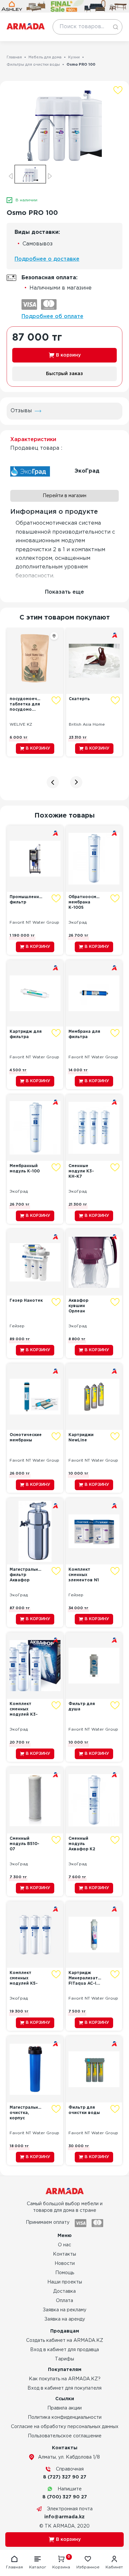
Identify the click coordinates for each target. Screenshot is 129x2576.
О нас (64, 2245)
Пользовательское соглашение (65, 2436)
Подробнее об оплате (52, 317)
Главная (14, 57)
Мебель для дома (45, 57)
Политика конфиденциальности (65, 2417)
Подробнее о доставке (47, 259)
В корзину (68, 355)
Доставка (64, 2291)
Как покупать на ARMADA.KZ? (65, 2379)
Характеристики (33, 440)
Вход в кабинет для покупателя (64, 2388)
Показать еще (64, 592)
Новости (65, 2264)
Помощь (65, 2273)
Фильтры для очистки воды (33, 65)
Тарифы (64, 2359)
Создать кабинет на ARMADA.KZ (65, 2341)
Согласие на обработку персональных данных (65, 2427)
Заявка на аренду (65, 2319)
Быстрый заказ (64, 374)
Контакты (64, 2254)
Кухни (74, 57)
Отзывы (21, 411)
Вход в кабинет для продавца (64, 2350)
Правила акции (64, 2408)
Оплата (64, 2301)
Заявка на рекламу (64, 2310)
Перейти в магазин (64, 496)
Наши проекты (65, 2282)
